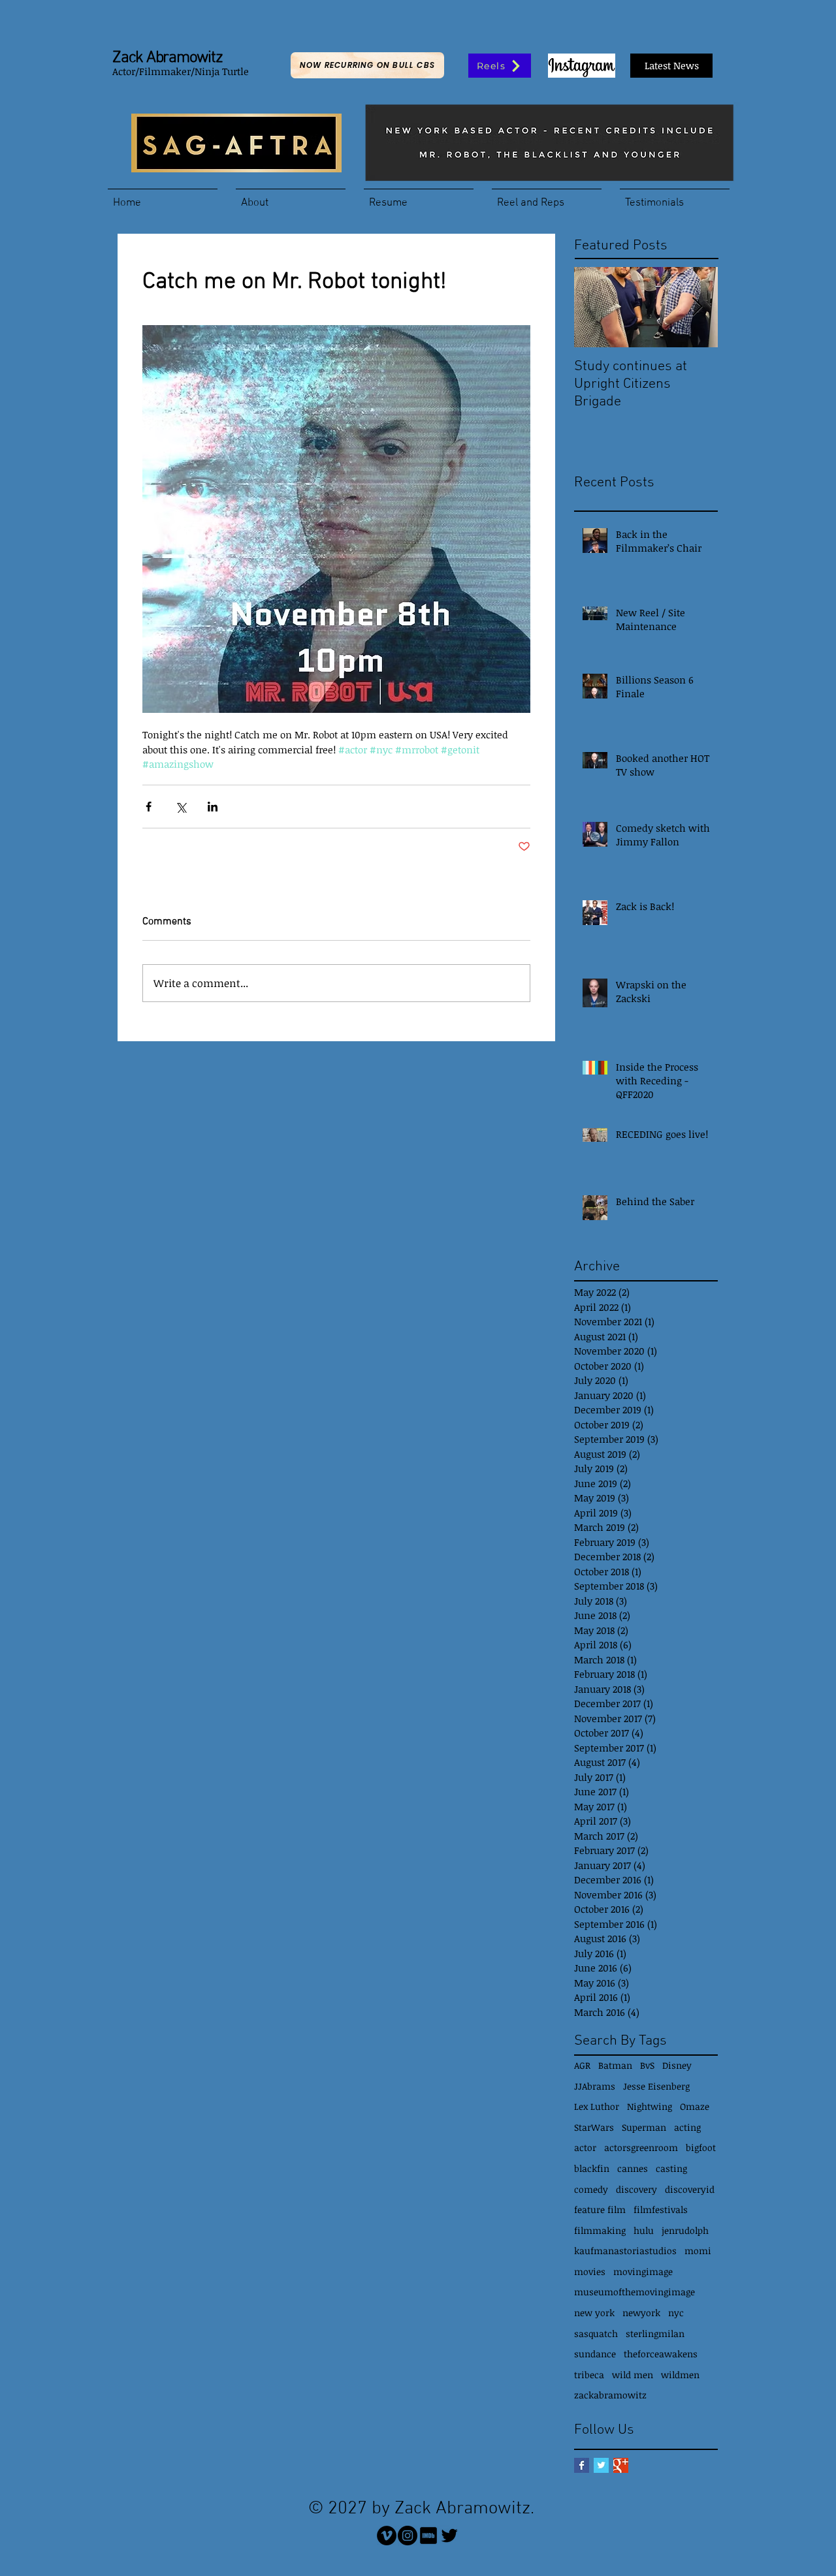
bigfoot (701, 2147)
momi (698, 2251)
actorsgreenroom (641, 2147)
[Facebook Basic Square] (582, 2465)
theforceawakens (661, 2354)
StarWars (594, 2127)
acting (687, 2127)
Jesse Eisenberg (656, 2086)
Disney (677, 2065)
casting (671, 2168)
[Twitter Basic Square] (601, 2465)
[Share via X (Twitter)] (181, 807)
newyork (641, 2313)
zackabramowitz (610, 2395)
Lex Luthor (597, 2106)
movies (590, 2271)
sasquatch (596, 2333)
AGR (582, 2065)
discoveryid (690, 2189)
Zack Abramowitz (167, 58)
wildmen (680, 2375)
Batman (615, 2065)
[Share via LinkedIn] (213, 807)
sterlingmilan (655, 2333)
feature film (600, 2209)
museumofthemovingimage (635, 2292)
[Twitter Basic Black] (449, 2536)
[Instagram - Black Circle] (408, 2536)
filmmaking (600, 2230)
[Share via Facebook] (149, 807)
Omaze (695, 2106)
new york (594, 2313)
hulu (644, 2230)
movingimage (643, 2271)
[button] (291, 197)
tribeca (589, 2375)
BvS (647, 2065)
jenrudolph (685, 2230)
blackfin (592, 2168)
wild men (633, 2375)
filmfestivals (661, 2209)
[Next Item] (697, 307)
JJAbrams (595, 2086)
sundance (595, 2354)
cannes (633, 2168)
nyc (676, 2313)
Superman (644, 2127)
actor (585, 2147)
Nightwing (650, 2106)
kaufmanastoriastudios (625, 2251)
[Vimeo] (387, 2536)
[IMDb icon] (428, 2536)
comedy (591, 2189)
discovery (636, 2189)
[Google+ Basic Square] (621, 2465)
